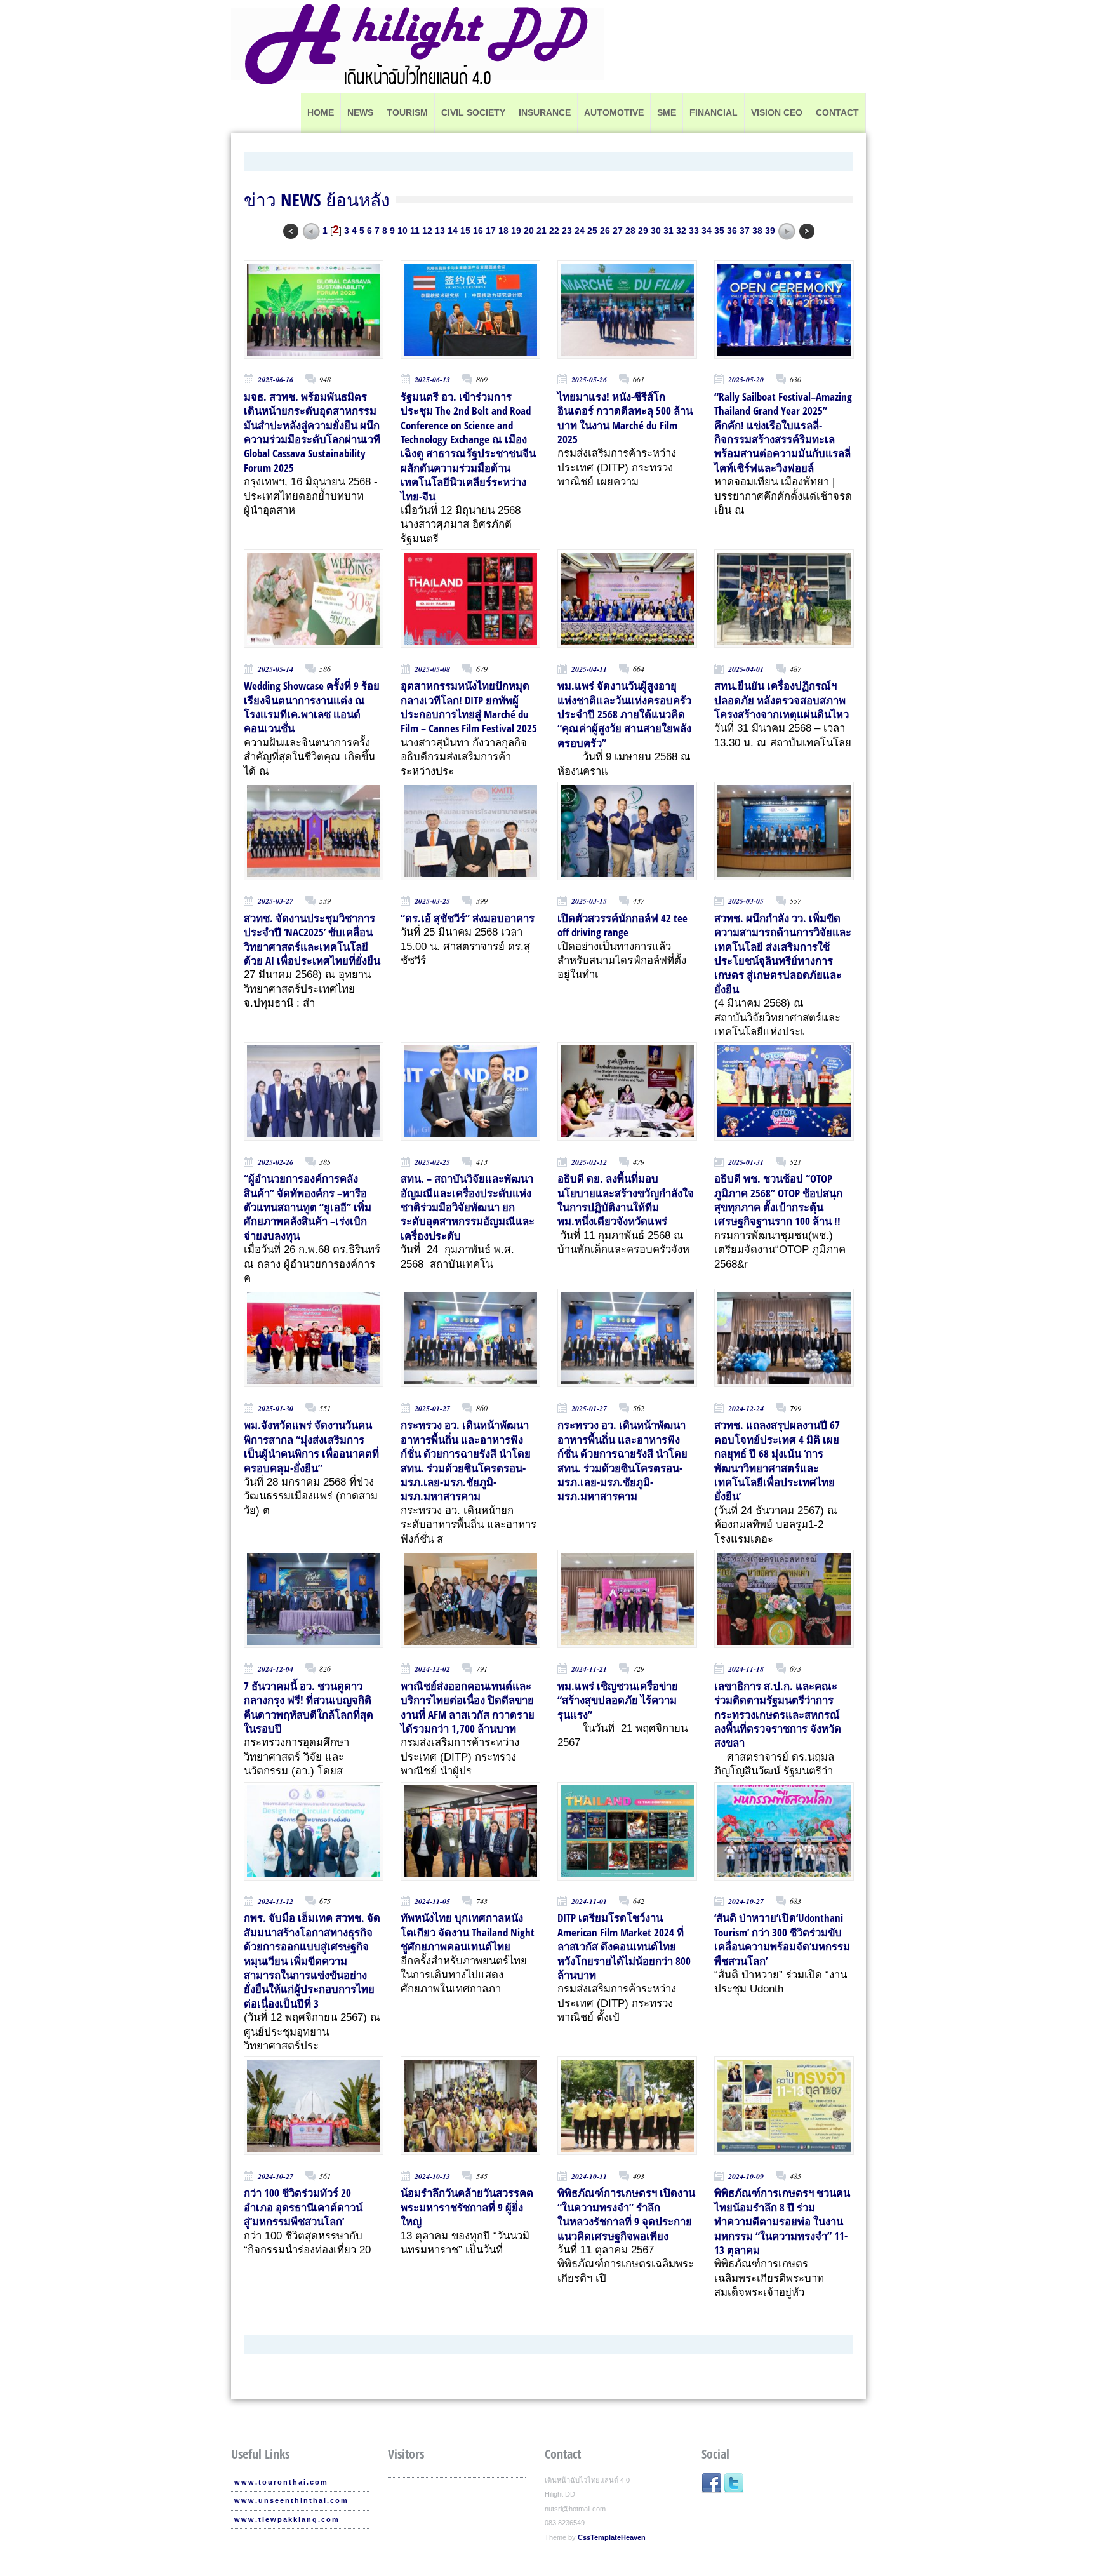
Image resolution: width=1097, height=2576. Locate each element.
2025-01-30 (276, 1408)
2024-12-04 (276, 1669)
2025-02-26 (276, 1162)
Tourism (407, 112)
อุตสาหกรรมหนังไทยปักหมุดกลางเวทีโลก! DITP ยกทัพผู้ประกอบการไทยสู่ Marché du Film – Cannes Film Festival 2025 (469, 707)
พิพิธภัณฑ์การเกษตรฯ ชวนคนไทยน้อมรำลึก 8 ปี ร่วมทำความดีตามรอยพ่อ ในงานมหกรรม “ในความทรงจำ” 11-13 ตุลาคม (782, 2221)
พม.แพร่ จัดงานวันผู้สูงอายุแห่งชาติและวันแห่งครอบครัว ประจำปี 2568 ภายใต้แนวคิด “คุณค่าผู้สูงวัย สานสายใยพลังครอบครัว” (624, 714)
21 (542, 230)
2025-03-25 (432, 901)
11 (415, 230)
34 (707, 230)
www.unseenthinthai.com (291, 2500)
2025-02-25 (432, 1162)
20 (529, 230)
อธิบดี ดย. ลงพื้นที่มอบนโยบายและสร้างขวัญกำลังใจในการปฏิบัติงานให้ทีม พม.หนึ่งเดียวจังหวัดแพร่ (626, 1200)
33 (694, 230)
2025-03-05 (746, 901)
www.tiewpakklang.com (287, 2519)
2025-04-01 (746, 669)
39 (770, 230)
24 (580, 230)
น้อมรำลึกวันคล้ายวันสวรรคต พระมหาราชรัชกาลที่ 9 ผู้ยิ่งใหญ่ (467, 2207)
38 (757, 230)
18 (503, 230)
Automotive (614, 112)
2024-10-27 (746, 1901)
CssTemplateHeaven (612, 2537)
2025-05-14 (276, 669)
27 (618, 230)
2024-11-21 (589, 1669)
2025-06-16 (276, 379)
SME (667, 112)
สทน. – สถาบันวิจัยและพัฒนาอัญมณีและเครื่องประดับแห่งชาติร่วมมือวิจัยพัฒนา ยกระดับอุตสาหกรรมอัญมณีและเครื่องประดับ (468, 1207)
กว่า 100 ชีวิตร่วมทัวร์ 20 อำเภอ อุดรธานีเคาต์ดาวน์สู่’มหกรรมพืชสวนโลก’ (303, 2207)
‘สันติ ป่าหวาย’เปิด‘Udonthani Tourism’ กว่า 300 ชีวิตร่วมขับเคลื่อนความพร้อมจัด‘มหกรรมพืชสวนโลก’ (782, 1939)
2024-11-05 (432, 1901)
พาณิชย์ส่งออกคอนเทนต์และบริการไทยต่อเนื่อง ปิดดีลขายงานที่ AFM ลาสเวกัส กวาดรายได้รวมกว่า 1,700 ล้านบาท (468, 1707)
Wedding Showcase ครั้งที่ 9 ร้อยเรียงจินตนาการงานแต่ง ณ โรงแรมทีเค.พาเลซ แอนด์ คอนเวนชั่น (312, 707)
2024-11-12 (276, 1901)
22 (554, 230)
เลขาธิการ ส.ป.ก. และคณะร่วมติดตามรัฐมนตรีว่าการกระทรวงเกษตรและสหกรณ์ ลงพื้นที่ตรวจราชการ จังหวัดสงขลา (778, 1714)
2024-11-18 (746, 1669)
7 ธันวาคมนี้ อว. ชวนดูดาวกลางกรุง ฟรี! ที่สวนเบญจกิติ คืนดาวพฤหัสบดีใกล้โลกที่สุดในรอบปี (309, 1707)
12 (427, 230)
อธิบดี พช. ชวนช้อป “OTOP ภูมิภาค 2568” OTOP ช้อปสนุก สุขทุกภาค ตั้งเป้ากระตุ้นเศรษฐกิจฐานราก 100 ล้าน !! (778, 1200)
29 (643, 230)
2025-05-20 (746, 379)
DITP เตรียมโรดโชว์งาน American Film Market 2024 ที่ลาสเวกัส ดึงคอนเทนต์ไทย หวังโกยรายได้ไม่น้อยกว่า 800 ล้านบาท (624, 1946)
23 (567, 230)
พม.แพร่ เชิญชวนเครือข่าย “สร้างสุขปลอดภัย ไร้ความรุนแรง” (618, 1700)
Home (321, 112)
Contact (837, 112)
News (360, 112)
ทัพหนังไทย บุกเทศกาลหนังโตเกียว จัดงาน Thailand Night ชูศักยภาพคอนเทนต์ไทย (468, 1932)
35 (719, 230)
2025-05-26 (589, 379)
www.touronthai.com (281, 2482)
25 (592, 230)
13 (440, 230)
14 (453, 230)
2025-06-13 (432, 379)
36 (732, 230)
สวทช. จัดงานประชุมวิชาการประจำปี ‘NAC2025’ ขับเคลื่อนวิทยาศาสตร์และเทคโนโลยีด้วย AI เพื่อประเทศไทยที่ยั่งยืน (312, 939)
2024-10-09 (746, 2176)
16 (478, 230)
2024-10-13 (432, 2176)
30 (656, 230)
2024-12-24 (746, 1408)
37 (745, 230)
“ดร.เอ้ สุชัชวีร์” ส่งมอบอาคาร (468, 918)
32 (681, 230)
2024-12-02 (432, 1669)
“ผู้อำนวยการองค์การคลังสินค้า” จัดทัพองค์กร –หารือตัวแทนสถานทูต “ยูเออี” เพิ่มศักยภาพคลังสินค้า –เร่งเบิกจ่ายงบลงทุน (308, 1207)
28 (630, 230)
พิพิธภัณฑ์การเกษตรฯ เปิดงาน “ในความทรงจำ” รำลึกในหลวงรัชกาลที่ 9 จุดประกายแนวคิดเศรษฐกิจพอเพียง (626, 2214)
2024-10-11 (589, 2176)
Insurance (545, 112)
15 (465, 230)
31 (668, 230)
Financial (714, 112)
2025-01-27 (432, 1408)
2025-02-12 (589, 1162)
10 (402, 230)
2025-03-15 (589, 901)
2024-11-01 (589, 1901)
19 (516, 230)
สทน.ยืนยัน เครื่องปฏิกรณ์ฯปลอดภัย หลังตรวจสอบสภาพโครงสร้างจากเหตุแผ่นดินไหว (781, 700)
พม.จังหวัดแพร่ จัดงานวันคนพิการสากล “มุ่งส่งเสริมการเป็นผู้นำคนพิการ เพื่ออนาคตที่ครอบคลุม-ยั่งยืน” (311, 1446)
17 (491, 230)
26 (605, 230)
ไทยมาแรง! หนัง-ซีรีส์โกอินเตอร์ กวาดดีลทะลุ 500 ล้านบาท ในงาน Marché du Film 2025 (625, 418)
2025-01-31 (746, 1162)
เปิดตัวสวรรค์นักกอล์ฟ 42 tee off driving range (622, 925)
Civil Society (473, 112)
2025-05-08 (432, 669)
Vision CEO (777, 112)
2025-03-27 (276, 901)
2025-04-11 (589, 669)
